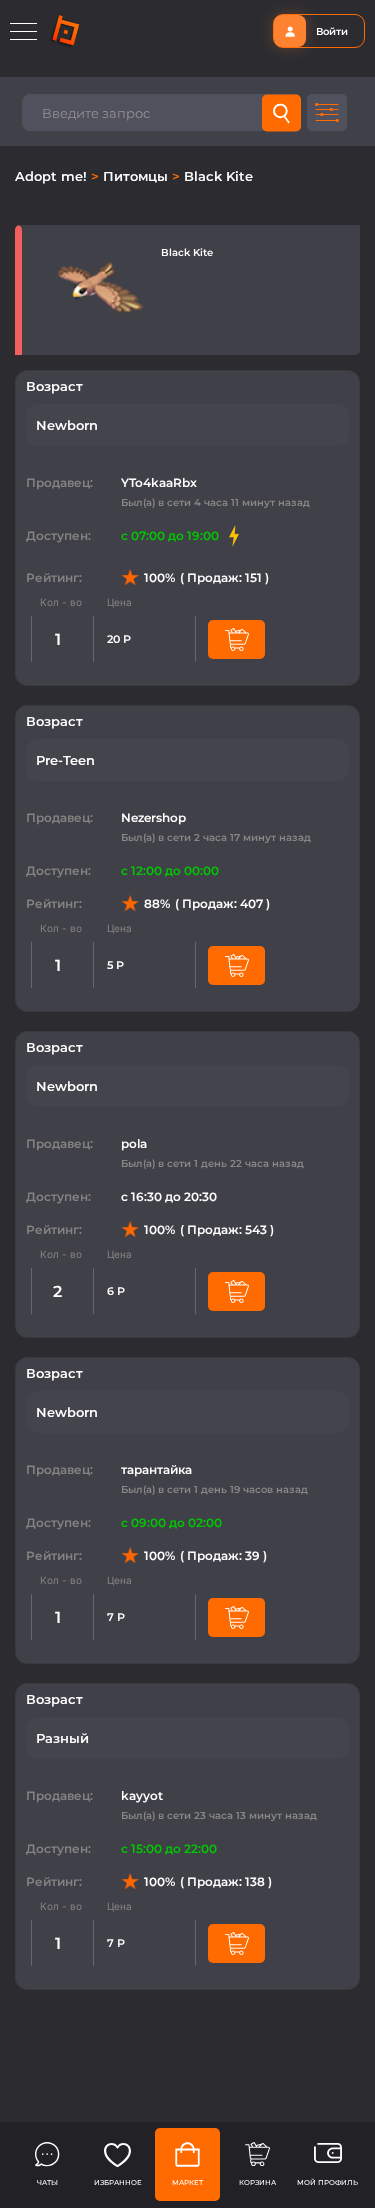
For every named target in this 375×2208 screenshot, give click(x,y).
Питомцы (137, 176)
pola (134, 1143)
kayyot (142, 1795)
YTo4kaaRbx (159, 482)
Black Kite (218, 176)
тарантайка (156, 1469)
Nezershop (153, 817)
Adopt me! (53, 176)
